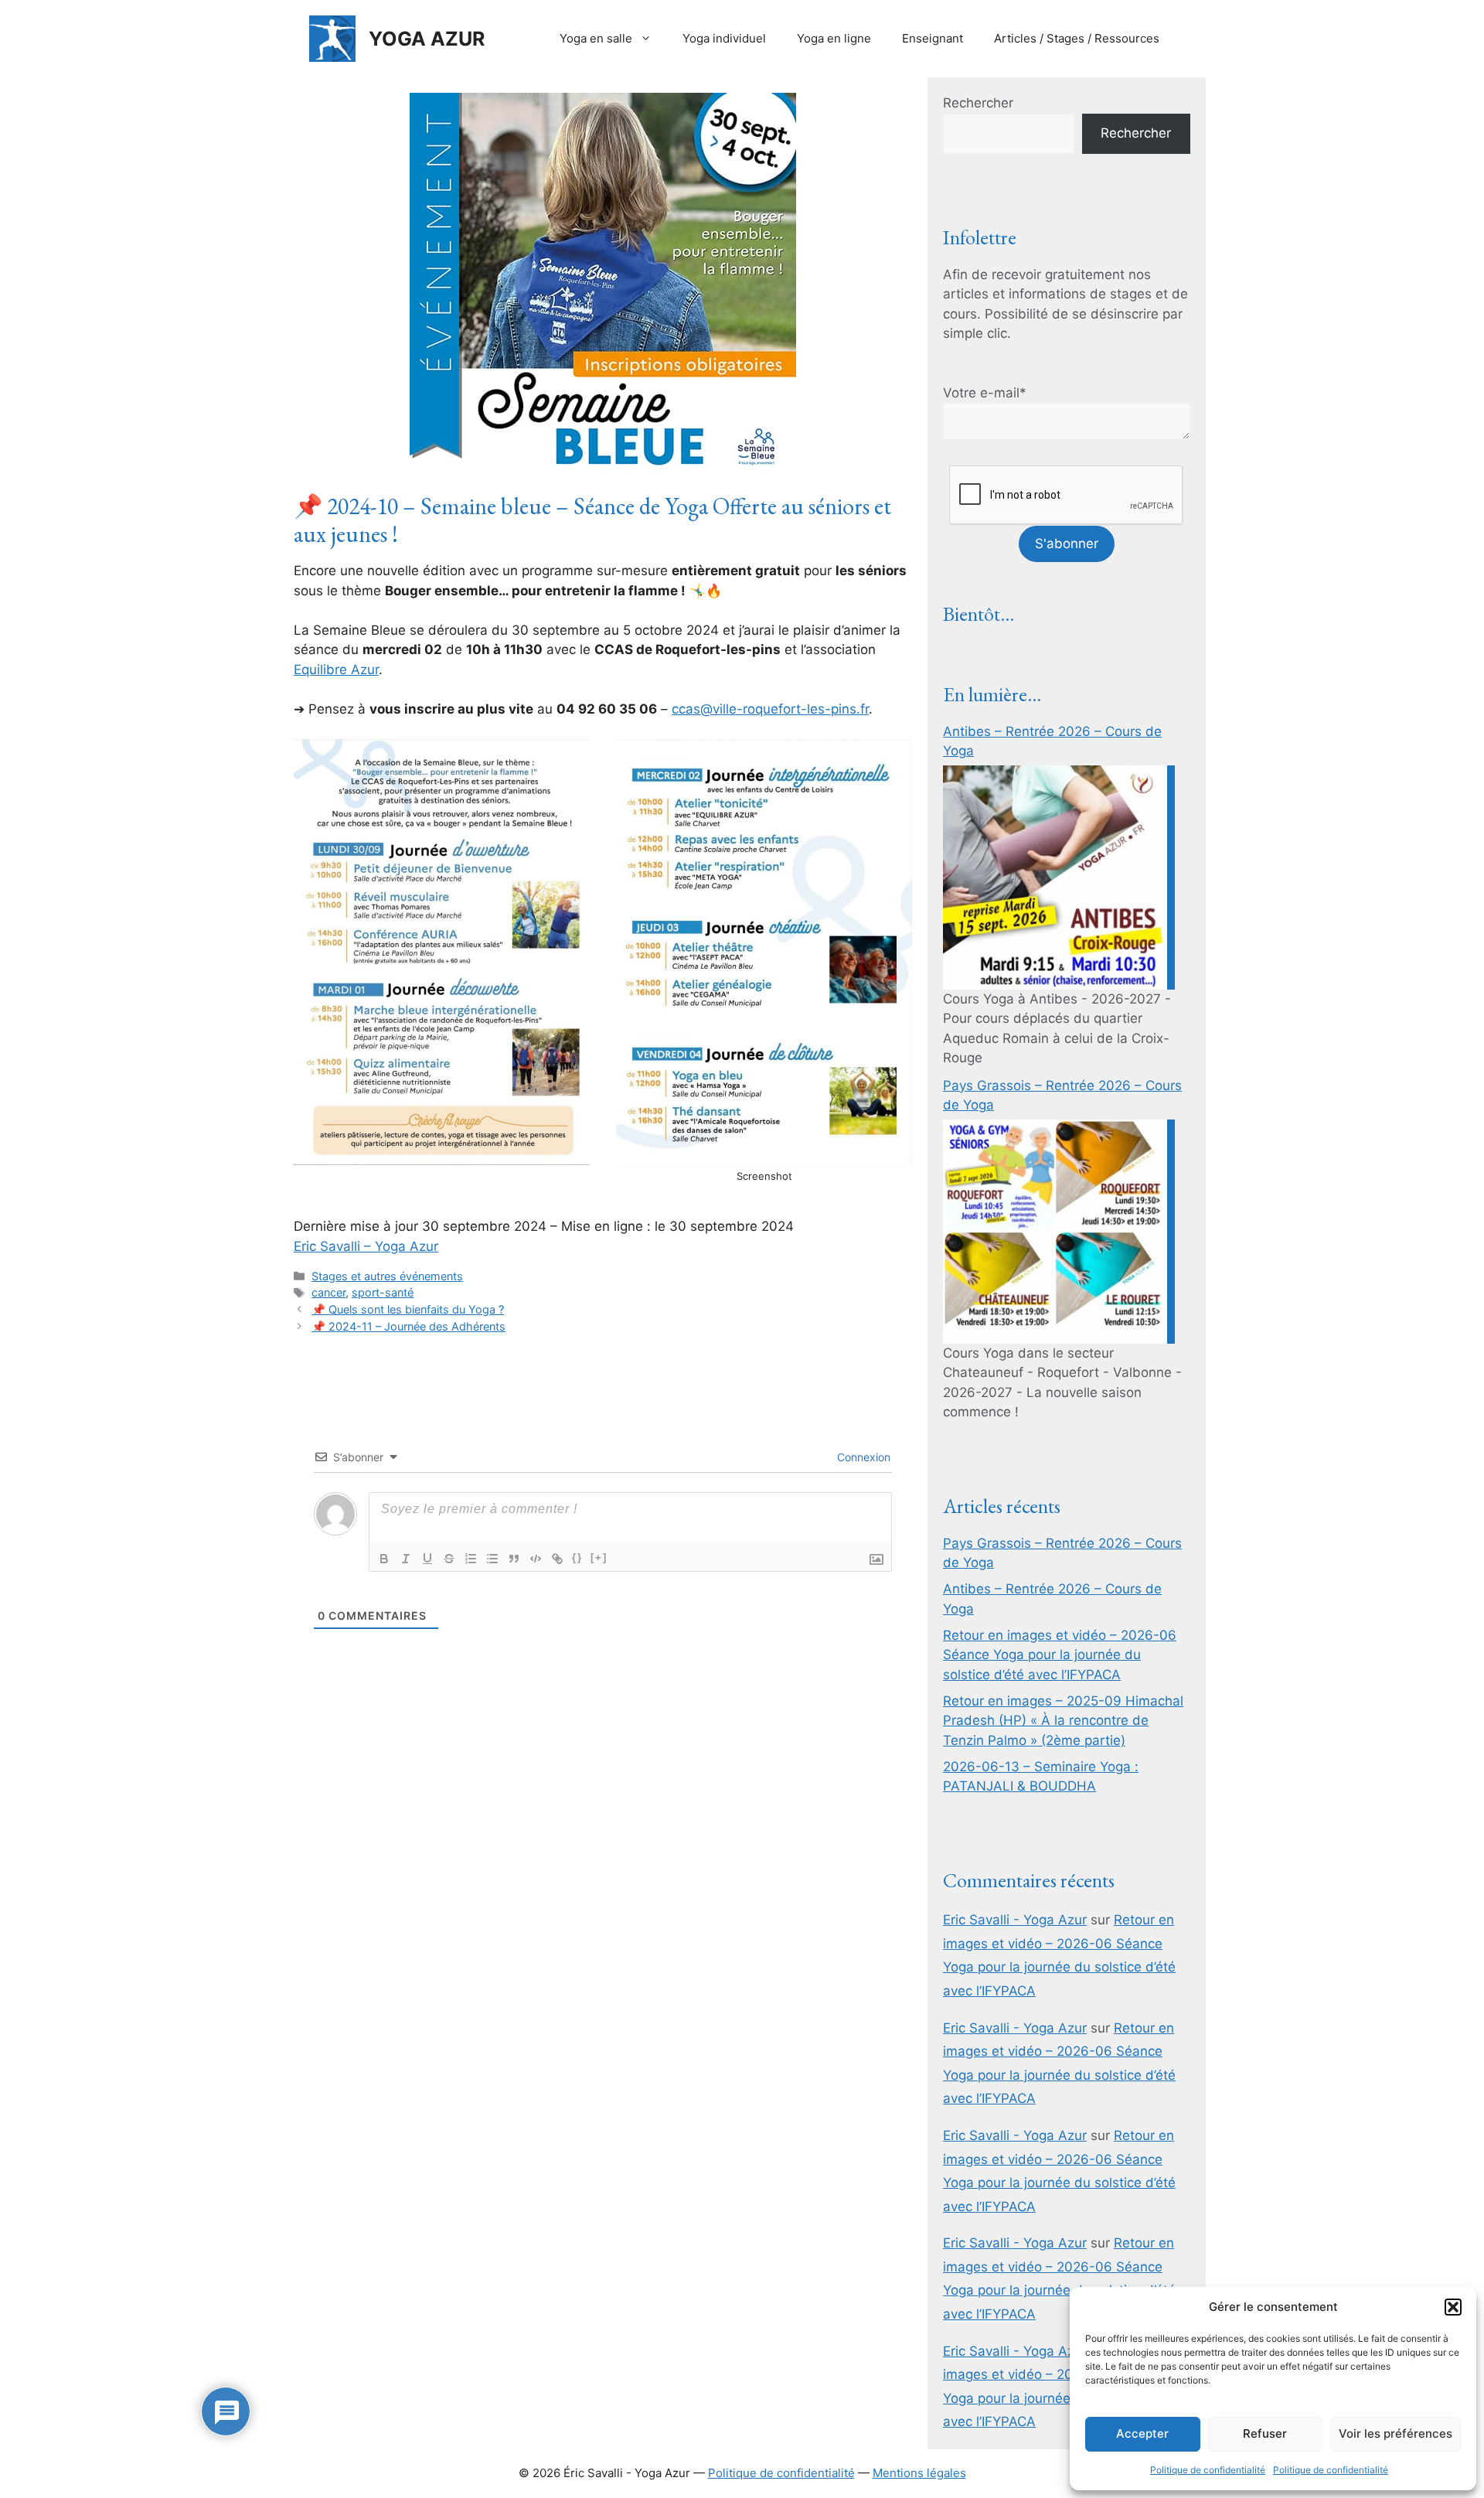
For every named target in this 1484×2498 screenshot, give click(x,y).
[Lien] (557, 1559)
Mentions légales (919, 2473)
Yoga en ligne (834, 38)
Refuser (1265, 2433)
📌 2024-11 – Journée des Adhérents (408, 1326)
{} (577, 1557)
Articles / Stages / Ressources (1077, 38)
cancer (328, 1292)
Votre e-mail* (985, 393)
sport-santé (383, 1292)
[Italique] (406, 1559)
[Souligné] (427, 1559)
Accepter (1142, 2433)
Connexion (862, 1457)
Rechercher (978, 103)
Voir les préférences (1396, 2433)
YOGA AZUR (427, 39)
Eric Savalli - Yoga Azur (1015, 1920)
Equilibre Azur (336, 670)
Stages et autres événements (387, 1276)
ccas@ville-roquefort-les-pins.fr (770, 709)
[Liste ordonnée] (471, 1559)
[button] (1453, 2307)
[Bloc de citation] (514, 1559)
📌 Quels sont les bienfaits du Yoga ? (408, 1309)
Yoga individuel (724, 38)
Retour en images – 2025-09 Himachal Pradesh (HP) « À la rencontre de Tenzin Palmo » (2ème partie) (1063, 1721)
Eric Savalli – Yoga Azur (366, 1246)
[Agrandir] (570, 759)
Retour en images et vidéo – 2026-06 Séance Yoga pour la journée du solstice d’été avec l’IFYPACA (1060, 1655)
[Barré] (449, 1559)
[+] (599, 1557)
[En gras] (384, 1559)
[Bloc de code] (536, 1559)
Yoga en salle (596, 38)
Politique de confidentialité (1208, 2470)
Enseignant (933, 38)
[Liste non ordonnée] (492, 1559)
